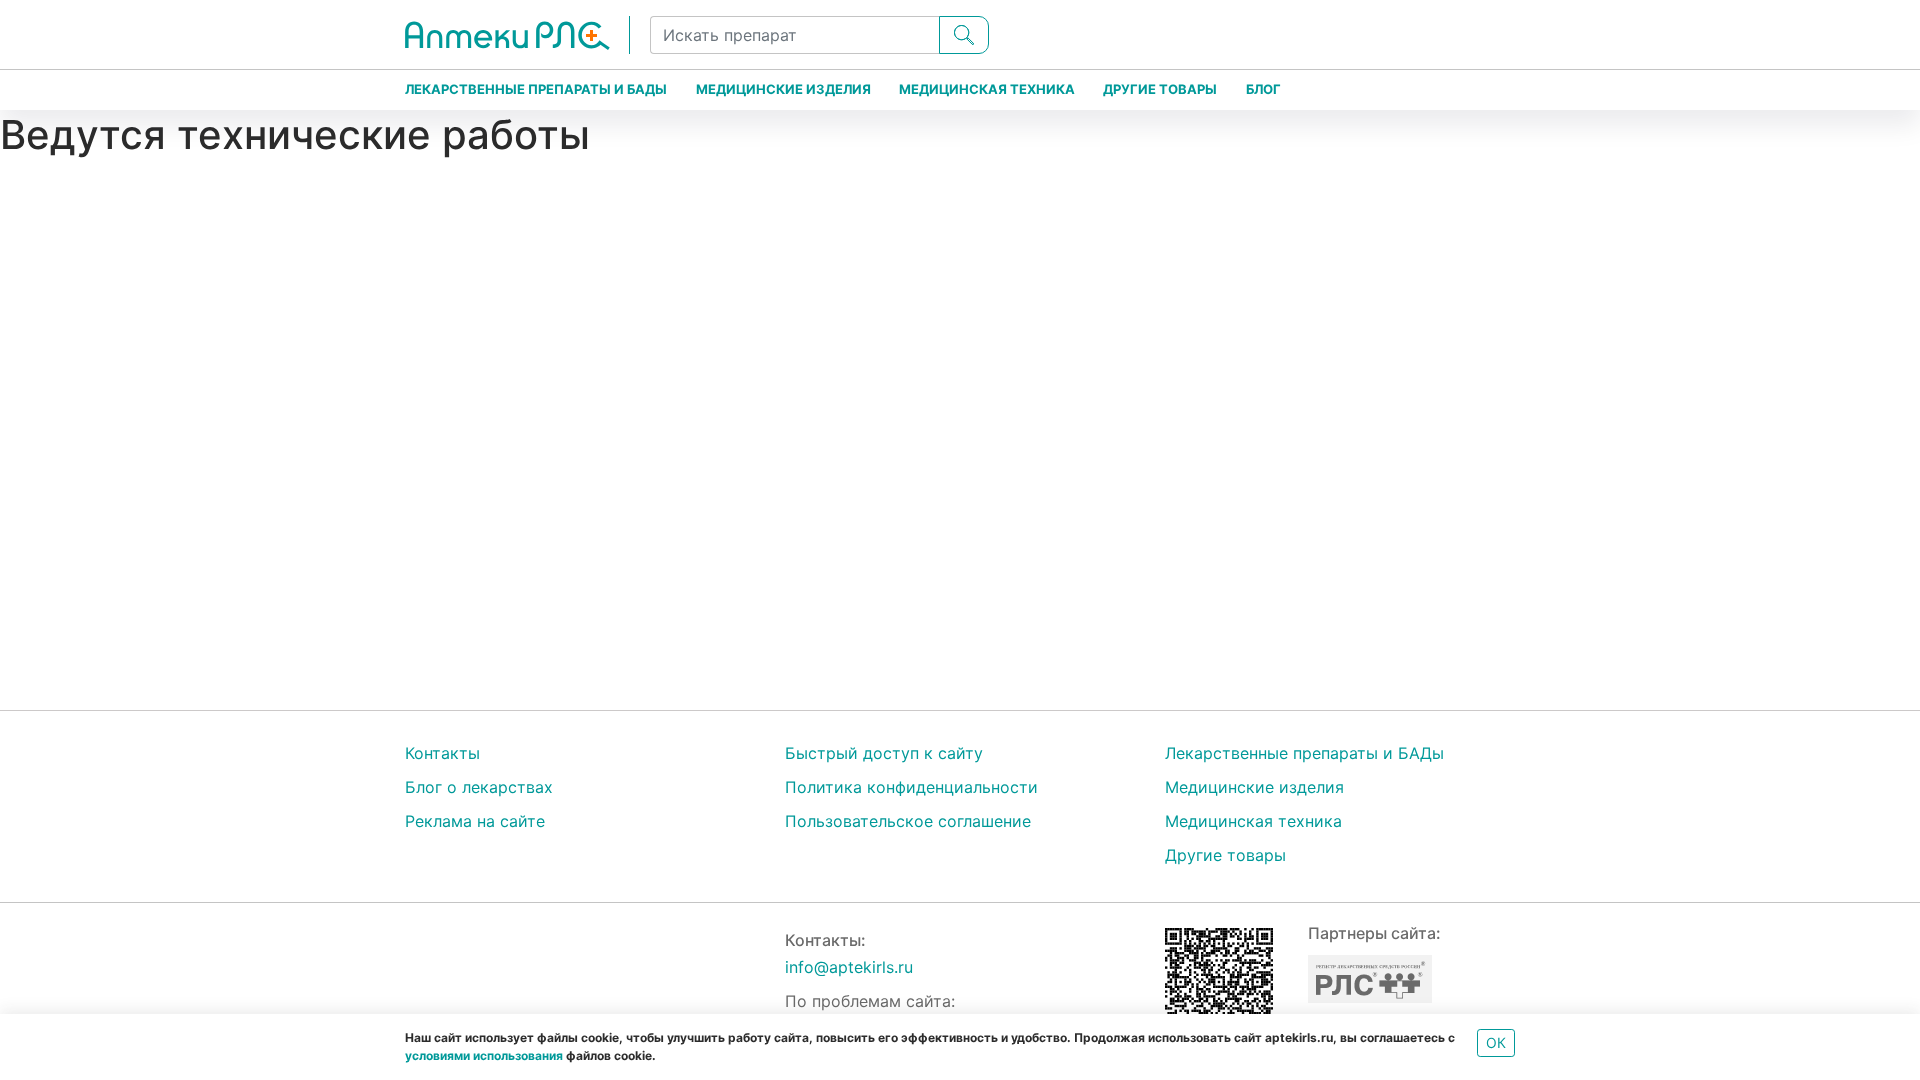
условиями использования (484, 1055)
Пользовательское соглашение (908, 821)
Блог (1263, 89)
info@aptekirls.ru (849, 967)
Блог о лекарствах (479, 787)
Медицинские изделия (783, 89)
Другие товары (1160, 89)
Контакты (442, 753)
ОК (1496, 1042)
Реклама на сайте (475, 821)
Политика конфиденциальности (911, 787)
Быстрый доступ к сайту (884, 753)
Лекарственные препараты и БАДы (536, 89)
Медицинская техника (987, 89)
